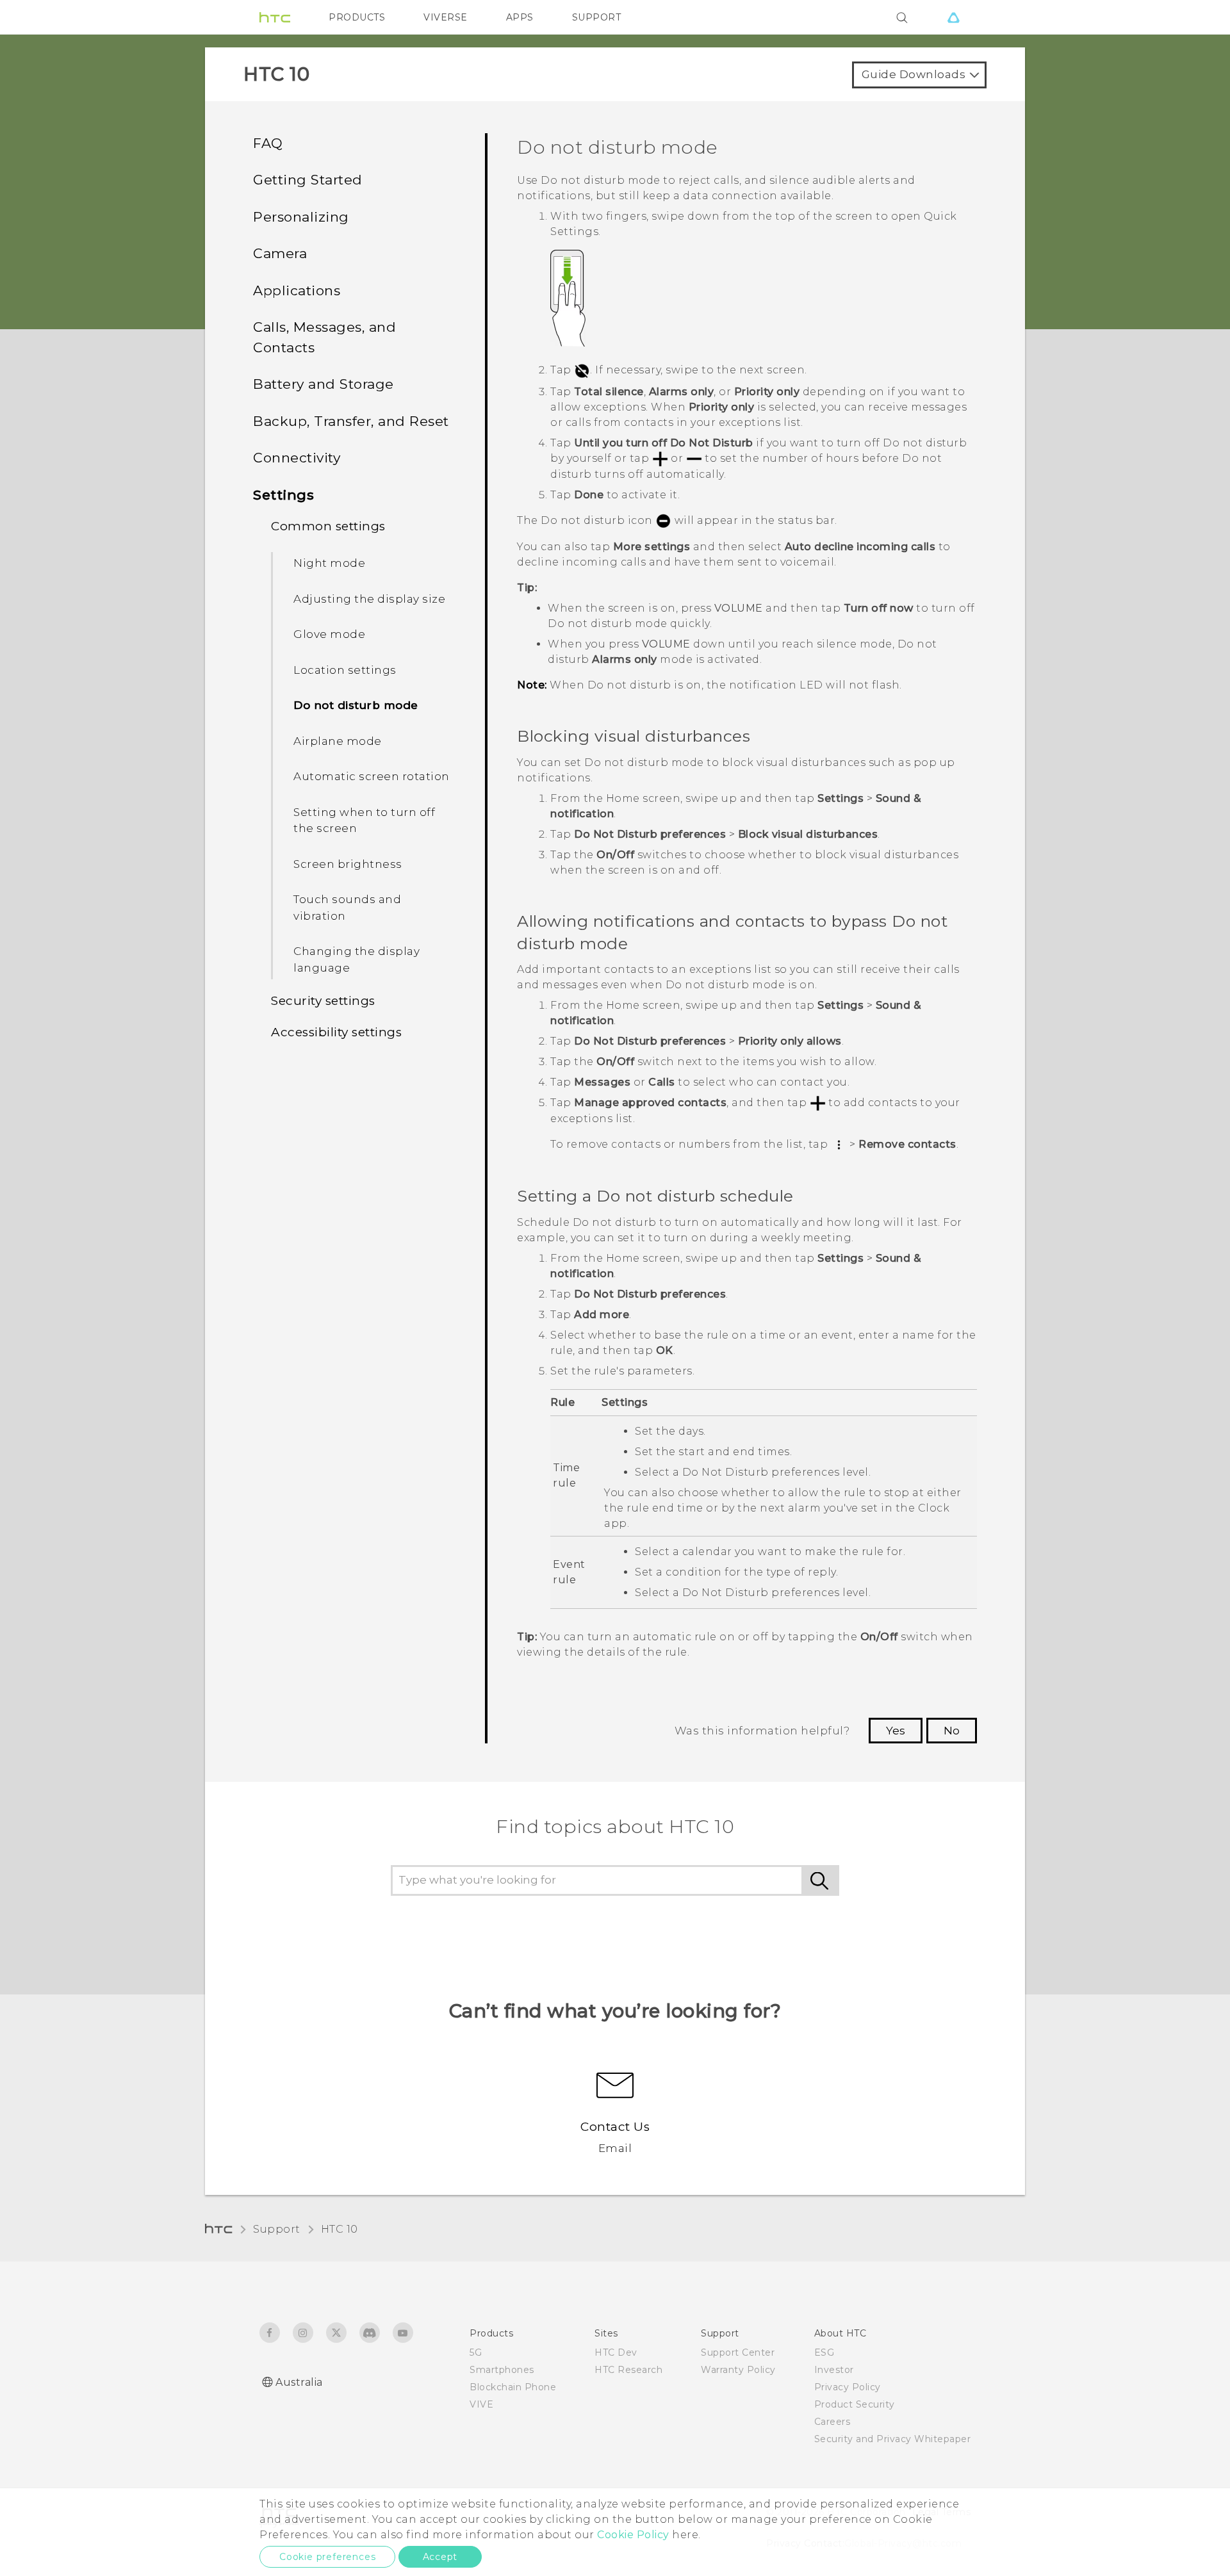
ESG (824, 2352)
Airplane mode (338, 741)
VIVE (481, 2404)
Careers (832, 2422)
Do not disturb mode (356, 705)
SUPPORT (597, 17)
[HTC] (275, 17)
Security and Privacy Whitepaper (893, 2439)
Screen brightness (348, 864)
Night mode (329, 563)
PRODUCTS (357, 17)
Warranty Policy (738, 2370)
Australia (299, 2382)
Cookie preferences (327, 2557)
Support (277, 2229)
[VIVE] (953, 17)
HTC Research (628, 2370)
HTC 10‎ (340, 2229)
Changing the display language (357, 959)
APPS (520, 17)
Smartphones (502, 2370)
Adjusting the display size (369, 599)
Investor (834, 2370)
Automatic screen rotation (372, 776)
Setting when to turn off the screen (364, 820)
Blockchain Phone (513, 2387)
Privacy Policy (848, 2387)
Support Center (738, 2352)
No (952, 1731)
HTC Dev (616, 2352)
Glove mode (329, 634)
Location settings (345, 670)
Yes (896, 1731)
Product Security (855, 2404)
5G (476, 2352)
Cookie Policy (633, 2535)
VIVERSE (446, 17)
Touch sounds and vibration (347, 908)
